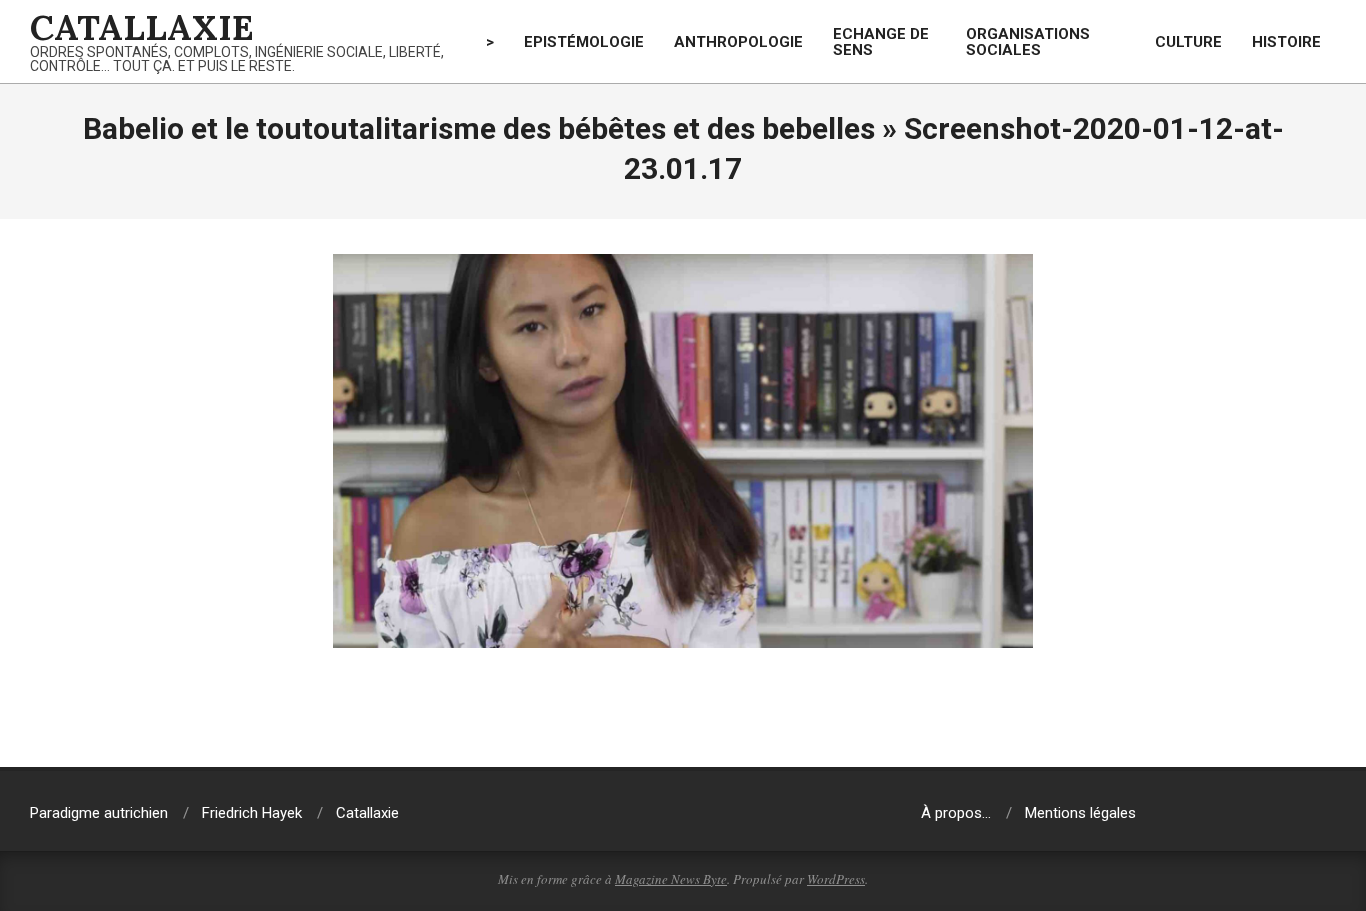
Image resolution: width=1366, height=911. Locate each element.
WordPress (836, 879)
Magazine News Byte (671, 879)
